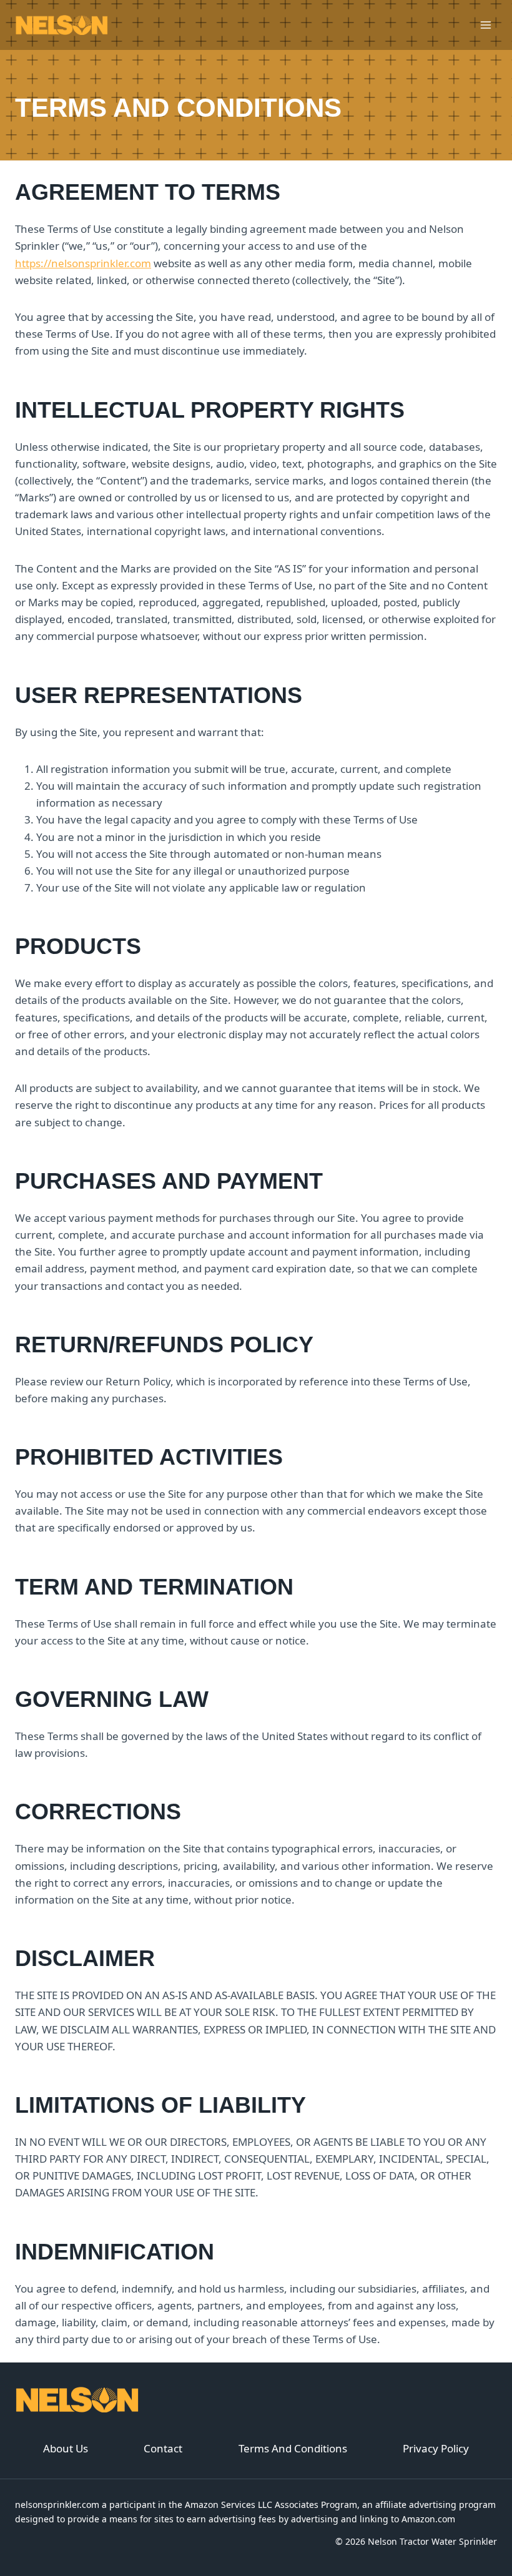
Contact (163, 2448)
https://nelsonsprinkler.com (83, 263)
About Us (66, 2448)
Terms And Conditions (293, 2448)
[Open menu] (485, 25)
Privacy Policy (436, 2448)
